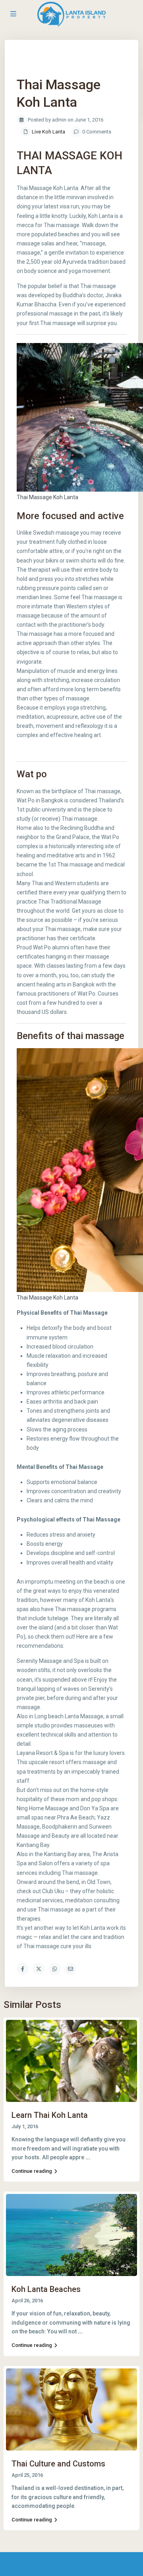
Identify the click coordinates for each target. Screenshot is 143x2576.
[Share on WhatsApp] (54, 1969)
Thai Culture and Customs (58, 2464)
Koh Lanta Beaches (46, 2289)
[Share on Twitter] (39, 1969)
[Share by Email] (70, 1969)
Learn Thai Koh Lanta (50, 2115)
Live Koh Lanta (48, 132)
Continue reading (32, 2171)
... (88, 2157)
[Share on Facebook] (23, 1969)
